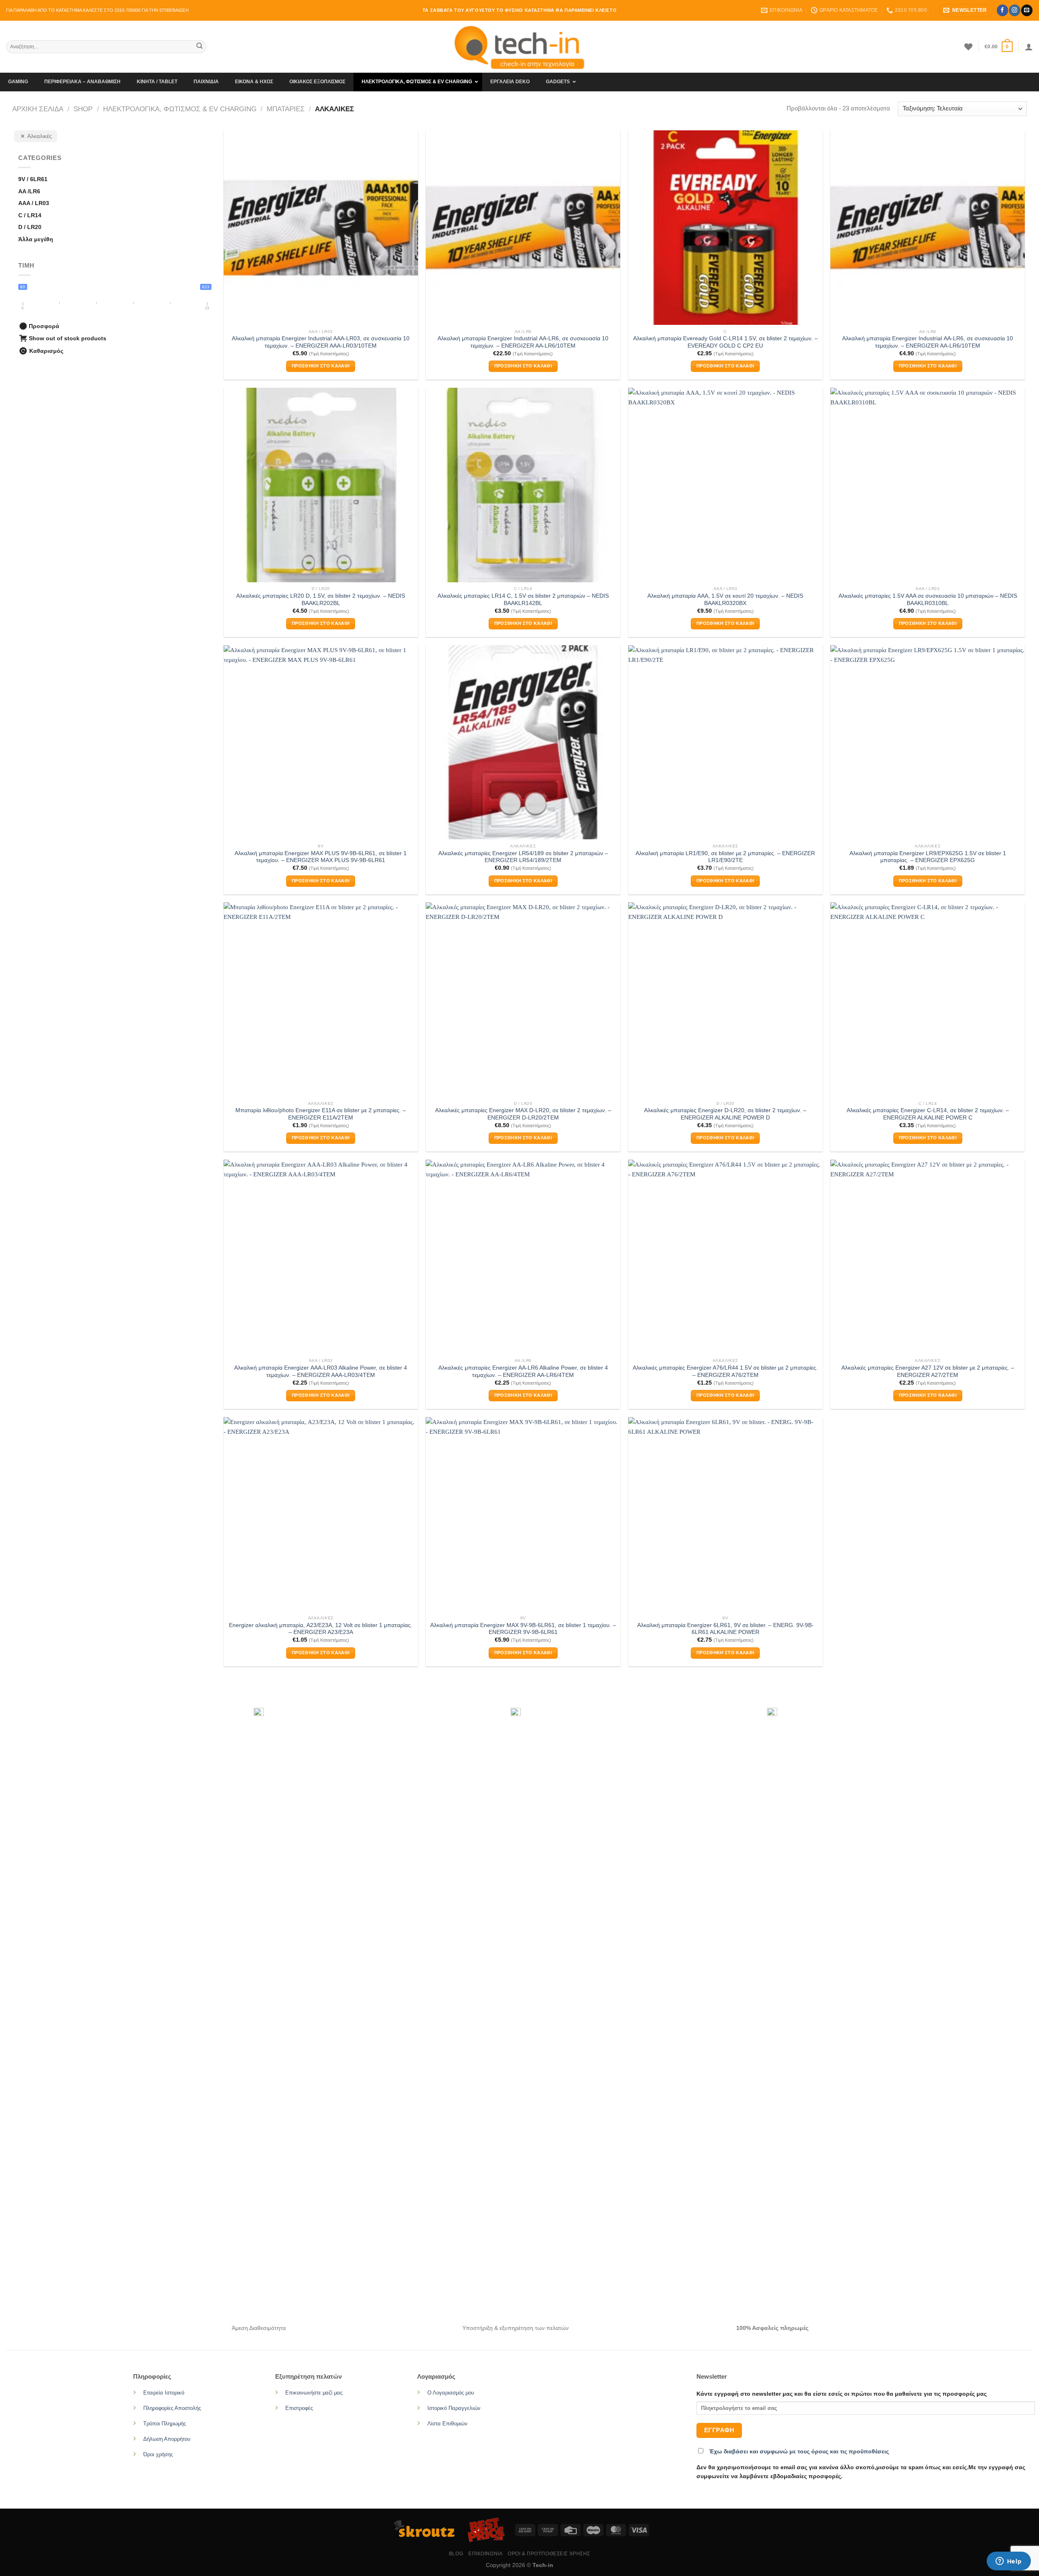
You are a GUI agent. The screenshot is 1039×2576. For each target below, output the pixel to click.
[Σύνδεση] (1029, 47)
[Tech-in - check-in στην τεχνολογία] (519, 47)
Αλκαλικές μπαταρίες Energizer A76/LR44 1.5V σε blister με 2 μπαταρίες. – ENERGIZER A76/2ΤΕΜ (725, 1371)
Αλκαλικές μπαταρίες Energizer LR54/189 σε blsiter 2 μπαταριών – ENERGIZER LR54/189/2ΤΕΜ (523, 857)
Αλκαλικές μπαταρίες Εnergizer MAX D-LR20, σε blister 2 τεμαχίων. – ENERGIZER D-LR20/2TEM (523, 1114)
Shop (83, 109)
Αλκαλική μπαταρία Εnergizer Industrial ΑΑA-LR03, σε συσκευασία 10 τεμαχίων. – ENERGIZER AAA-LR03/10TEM (321, 342)
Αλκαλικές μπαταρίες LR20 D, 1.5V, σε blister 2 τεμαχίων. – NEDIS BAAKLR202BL (321, 600)
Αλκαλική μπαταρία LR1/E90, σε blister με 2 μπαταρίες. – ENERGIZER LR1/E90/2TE (725, 857)
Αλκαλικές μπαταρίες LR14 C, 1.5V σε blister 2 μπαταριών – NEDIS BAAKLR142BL (523, 600)
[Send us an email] (1027, 10)
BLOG (456, 2554)
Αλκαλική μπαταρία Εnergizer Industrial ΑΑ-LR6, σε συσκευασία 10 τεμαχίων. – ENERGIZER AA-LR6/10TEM (523, 342)
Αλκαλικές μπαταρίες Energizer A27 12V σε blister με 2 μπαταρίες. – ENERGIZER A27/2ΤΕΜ (928, 1371)
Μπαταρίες (286, 109)
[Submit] (199, 47)
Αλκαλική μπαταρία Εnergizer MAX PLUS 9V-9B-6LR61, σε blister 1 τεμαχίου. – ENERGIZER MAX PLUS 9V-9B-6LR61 (321, 857)
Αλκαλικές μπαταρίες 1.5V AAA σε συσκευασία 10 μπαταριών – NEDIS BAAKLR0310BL (928, 600)
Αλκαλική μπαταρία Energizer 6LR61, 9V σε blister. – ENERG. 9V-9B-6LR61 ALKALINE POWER (725, 1629)
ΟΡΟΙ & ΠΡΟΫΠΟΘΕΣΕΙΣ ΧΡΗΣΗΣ (549, 2554)
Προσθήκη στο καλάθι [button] (321, 366)
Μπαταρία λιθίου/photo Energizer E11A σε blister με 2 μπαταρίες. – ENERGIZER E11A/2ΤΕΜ (321, 1114)
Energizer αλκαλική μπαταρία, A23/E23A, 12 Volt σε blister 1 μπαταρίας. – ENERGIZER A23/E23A (321, 1629)
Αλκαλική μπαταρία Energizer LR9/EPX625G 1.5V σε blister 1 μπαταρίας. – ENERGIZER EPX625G (928, 857)
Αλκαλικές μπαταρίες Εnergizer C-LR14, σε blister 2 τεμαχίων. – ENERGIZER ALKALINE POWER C (928, 1114)
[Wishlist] (968, 47)
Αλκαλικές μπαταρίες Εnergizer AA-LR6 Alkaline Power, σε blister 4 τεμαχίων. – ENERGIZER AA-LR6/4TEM (523, 1371)
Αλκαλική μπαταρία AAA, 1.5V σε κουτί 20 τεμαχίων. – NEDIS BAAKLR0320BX (725, 600)
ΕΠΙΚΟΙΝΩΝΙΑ (485, 2554)
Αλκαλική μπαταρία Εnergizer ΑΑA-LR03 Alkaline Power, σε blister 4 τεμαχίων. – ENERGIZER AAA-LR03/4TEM (321, 1371)
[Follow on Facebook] (1002, 10)
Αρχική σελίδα (38, 109)
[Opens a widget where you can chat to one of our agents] (1009, 2562)
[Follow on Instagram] (1014, 10)
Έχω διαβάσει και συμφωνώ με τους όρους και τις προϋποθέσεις (799, 2452)
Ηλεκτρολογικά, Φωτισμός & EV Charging (180, 109)
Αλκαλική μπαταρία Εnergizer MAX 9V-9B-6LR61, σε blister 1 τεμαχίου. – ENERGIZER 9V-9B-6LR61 (523, 1629)
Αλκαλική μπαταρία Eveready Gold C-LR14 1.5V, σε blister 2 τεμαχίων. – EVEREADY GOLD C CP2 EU (725, 342)
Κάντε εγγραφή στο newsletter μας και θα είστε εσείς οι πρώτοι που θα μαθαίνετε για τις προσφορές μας (842, 2394)
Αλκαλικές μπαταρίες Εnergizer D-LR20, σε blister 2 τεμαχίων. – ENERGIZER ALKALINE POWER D (725, 1114)
